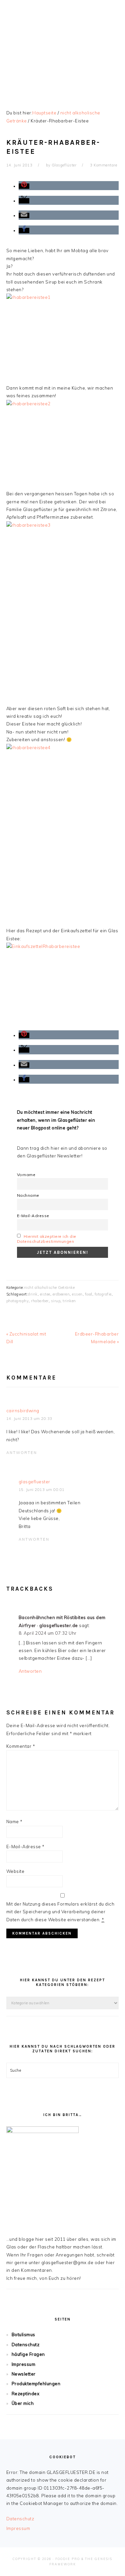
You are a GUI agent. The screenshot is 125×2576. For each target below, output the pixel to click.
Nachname (28, 1195)
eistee (45, 1294)
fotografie (103, 1294)
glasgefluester (34, 1482)
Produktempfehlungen (36, 2384)
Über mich (23, 2403)
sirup (56, 1301)
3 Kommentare (103, 165)
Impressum (24, 2364)
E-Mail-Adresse (33, 1216)
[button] (24, 186)
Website (15, 1871)
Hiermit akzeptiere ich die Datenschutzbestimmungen (47, 1239)
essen (77, 1294)
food (89, 1294)
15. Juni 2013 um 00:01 (42, 1490)
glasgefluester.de (63, 46)
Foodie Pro (68, 2559)
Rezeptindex (26, 2394)
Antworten (22, 1453)
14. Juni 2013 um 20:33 (29, 1419)
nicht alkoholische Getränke (49, 1287)
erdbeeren (61, 1294)
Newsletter (24, 2374)
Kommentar (21, 1746)
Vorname (26, 1175)
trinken (69, 1301)
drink (33, 1294)
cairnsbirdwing (23, 1411)
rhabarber (40, 1301)
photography (18, 1301)
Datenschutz (26, 2345)
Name (14, 1822)
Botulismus (23, 2335)
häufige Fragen (28, 2354)
